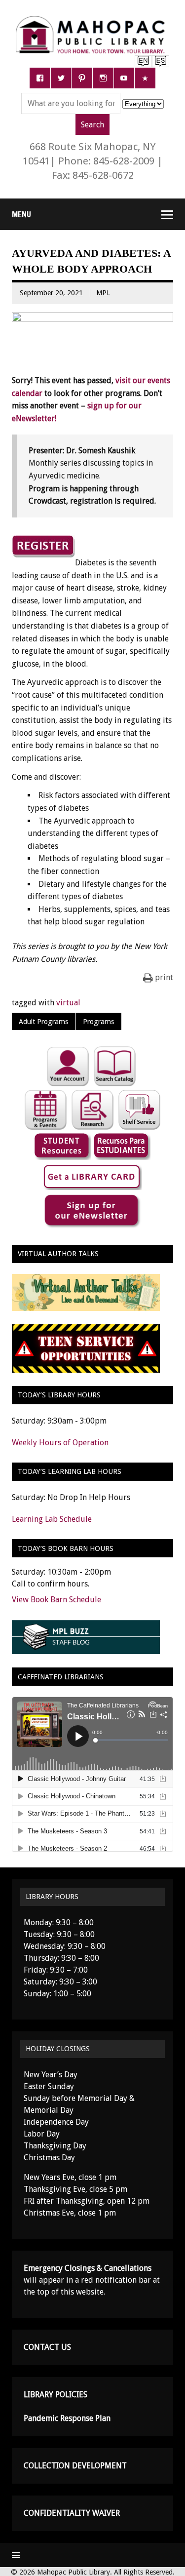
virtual (68, 1003)
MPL (103, 293)
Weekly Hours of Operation (60, 1443)
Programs (98, 1022)
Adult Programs (43, 1022)
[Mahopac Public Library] (92, 20)
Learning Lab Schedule (52, 1519)
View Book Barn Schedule (56, 1600)
